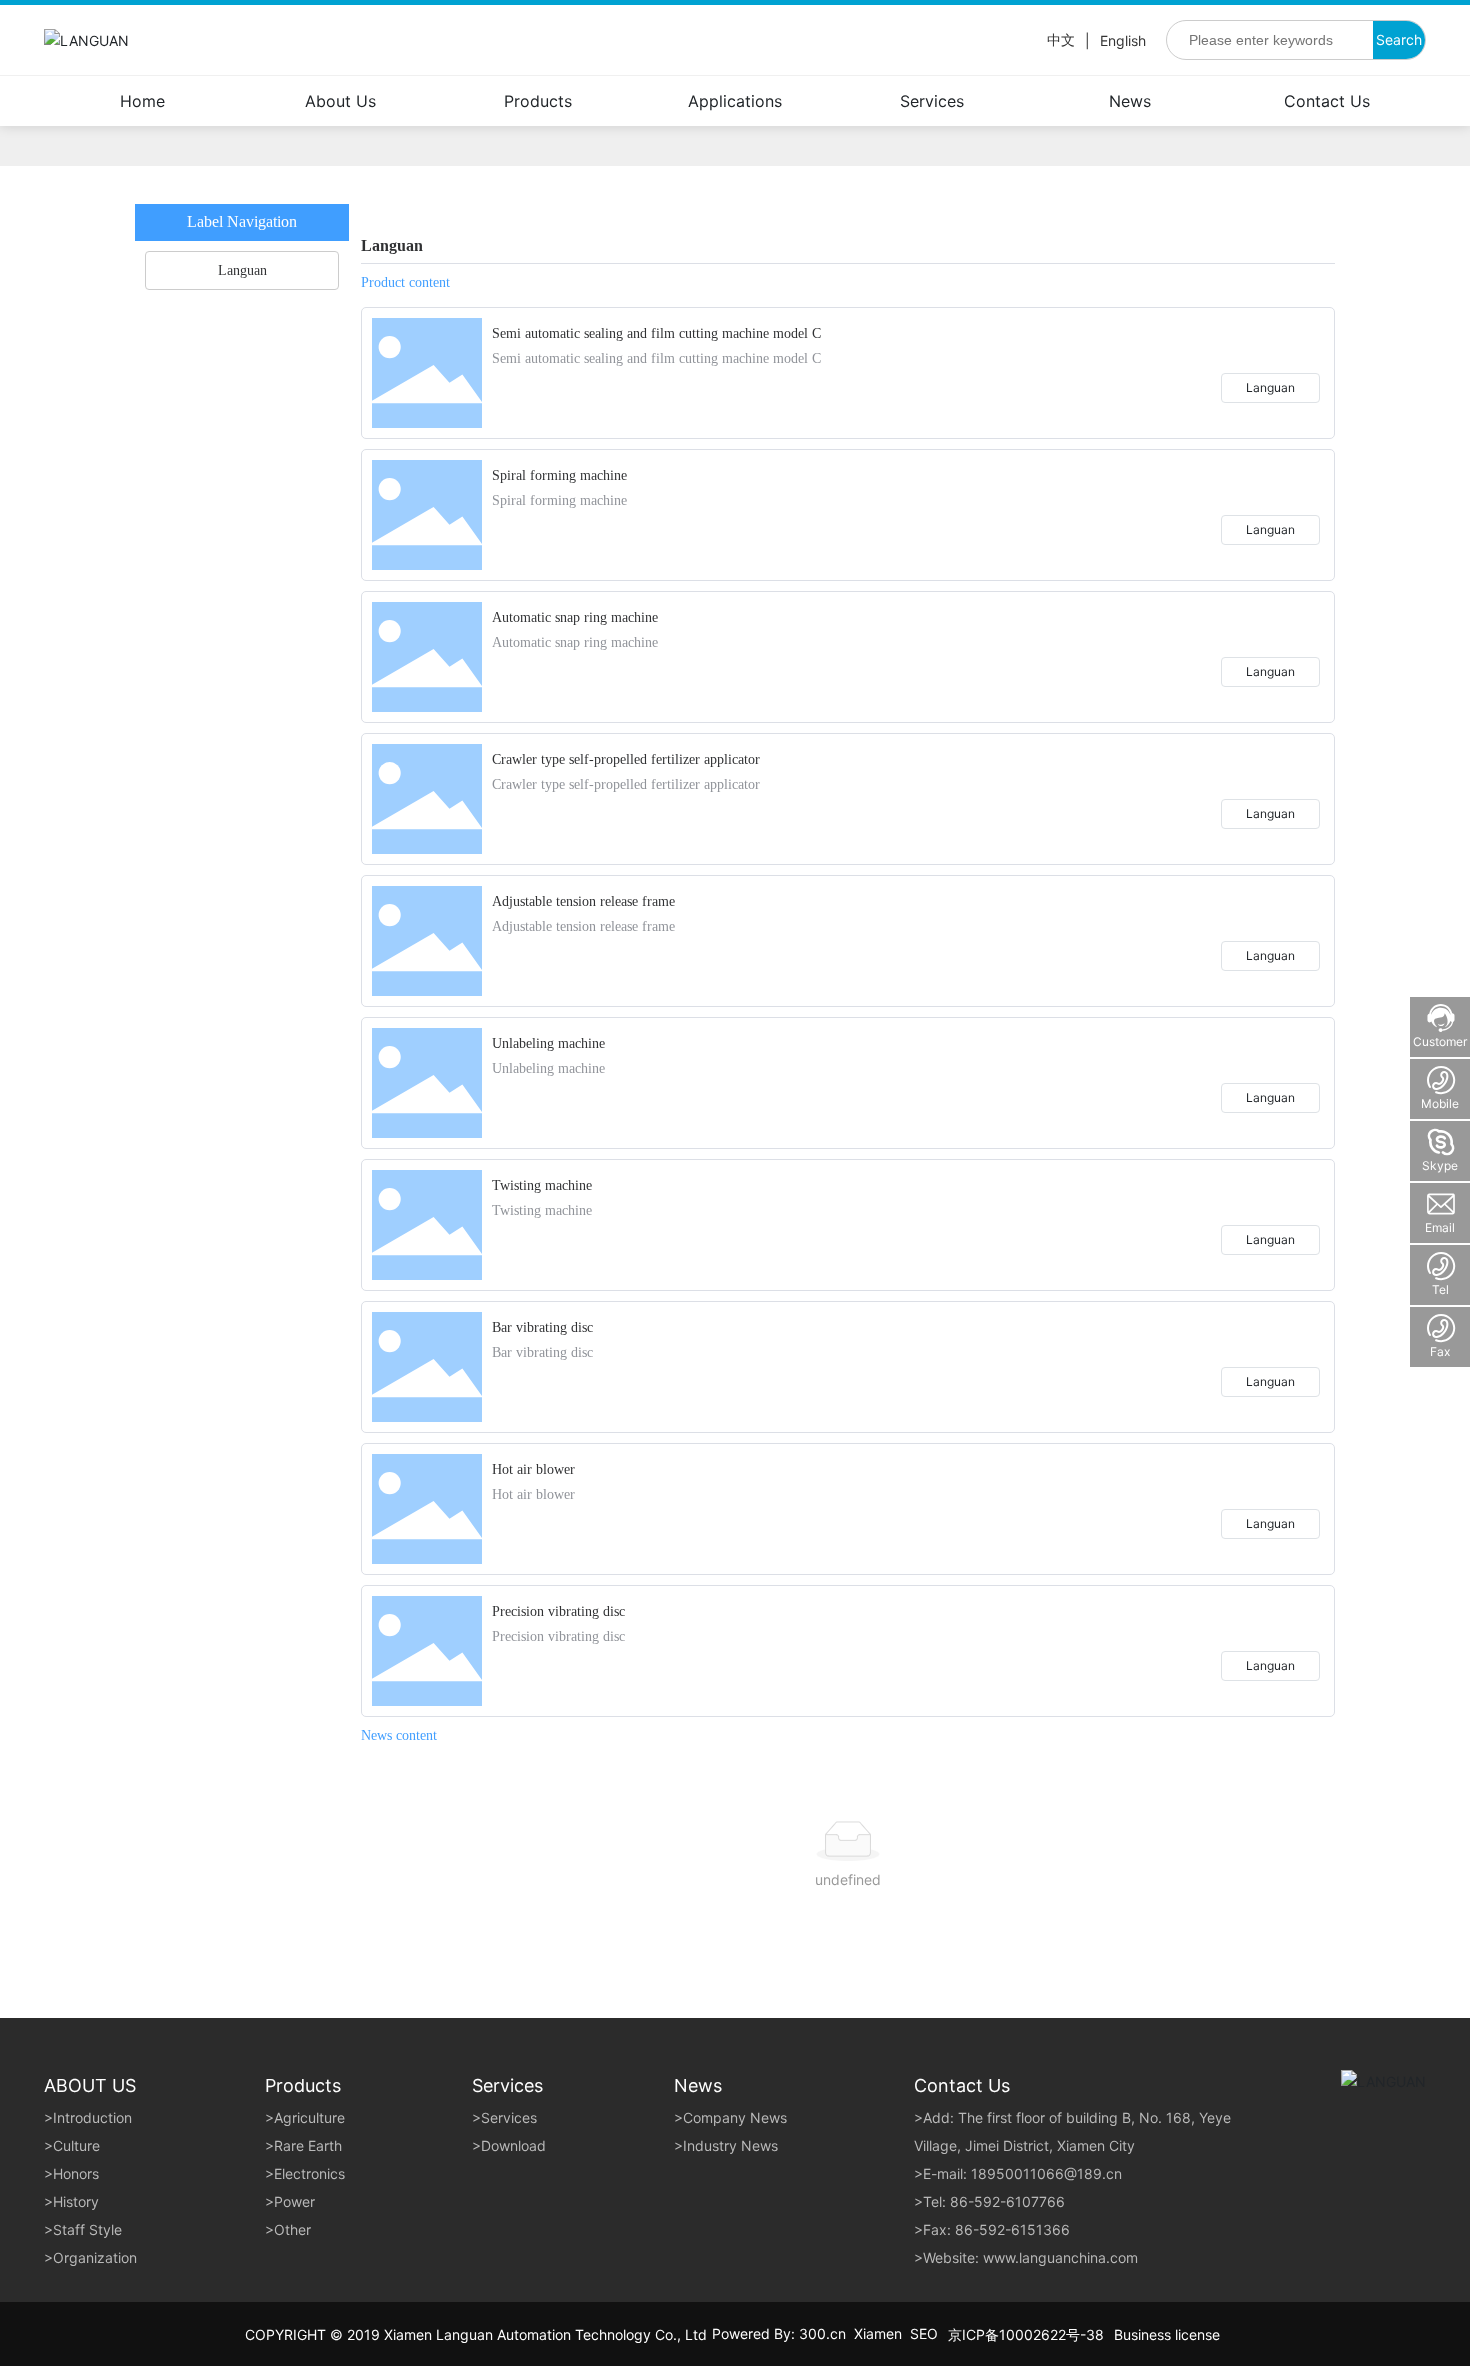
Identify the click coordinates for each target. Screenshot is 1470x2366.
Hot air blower (533, 1469)
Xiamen (878, 2333)
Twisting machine (542, 1185)
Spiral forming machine (559, 475)
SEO (924, 2333)
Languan (1270, 387)
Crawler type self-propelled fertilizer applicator (626, 759)
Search (1399, 39)
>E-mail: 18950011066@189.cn (1018, 2173)
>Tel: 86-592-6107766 (989, 2201)
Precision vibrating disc (558, 1611)
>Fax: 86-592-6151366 (992, 2229)
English (1123, 40)
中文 (1061, 39)
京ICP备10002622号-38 (1026, 2334)
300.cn (822, 2333)
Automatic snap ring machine (575, 617)
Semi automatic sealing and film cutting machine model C (656, 333)
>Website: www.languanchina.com (1026, 2257)
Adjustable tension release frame (583, 901)
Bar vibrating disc (542, 1327)
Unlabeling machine (548, 1043)
